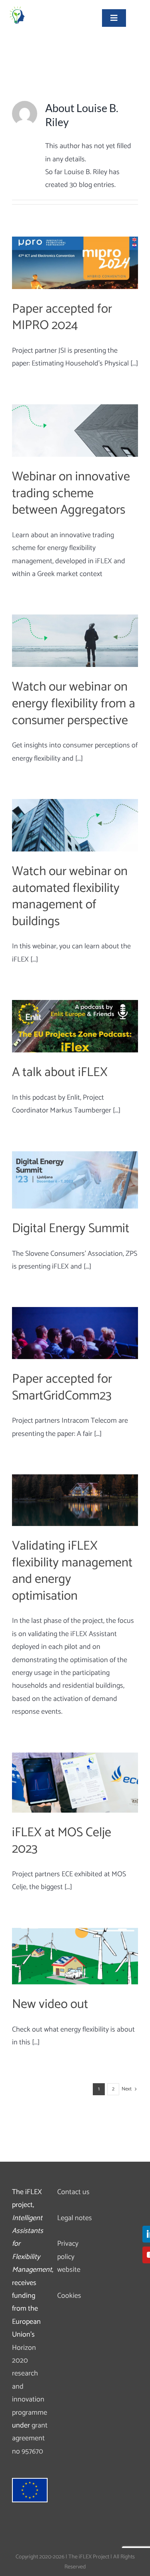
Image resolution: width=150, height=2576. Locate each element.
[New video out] (75, 1956)
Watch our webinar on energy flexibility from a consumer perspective (74, 704)
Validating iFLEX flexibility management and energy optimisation (72, 1571)
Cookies (69, 2296)
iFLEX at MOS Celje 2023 (62, 1841)
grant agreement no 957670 (30, 2438)
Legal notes (75, 2218)
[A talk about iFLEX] (75, 1026)
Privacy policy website (69, 2257)
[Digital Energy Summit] (75, 1180)
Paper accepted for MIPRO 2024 (62, 317)
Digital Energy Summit (71, 1229)
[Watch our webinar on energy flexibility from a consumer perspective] (75, 641)
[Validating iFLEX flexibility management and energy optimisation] (75, 1500)
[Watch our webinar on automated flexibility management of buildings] (75, 825)
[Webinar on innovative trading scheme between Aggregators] (75, 431)
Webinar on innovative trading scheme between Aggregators (71, 493)
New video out (50, 2004)
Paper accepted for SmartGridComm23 (62, 1387)
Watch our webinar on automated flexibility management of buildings (70, 896)
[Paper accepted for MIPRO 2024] (75, 263)
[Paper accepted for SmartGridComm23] (75, 1333)
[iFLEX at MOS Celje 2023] (75, 1783)
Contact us (73, 2192)
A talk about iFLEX (60, 1072)
